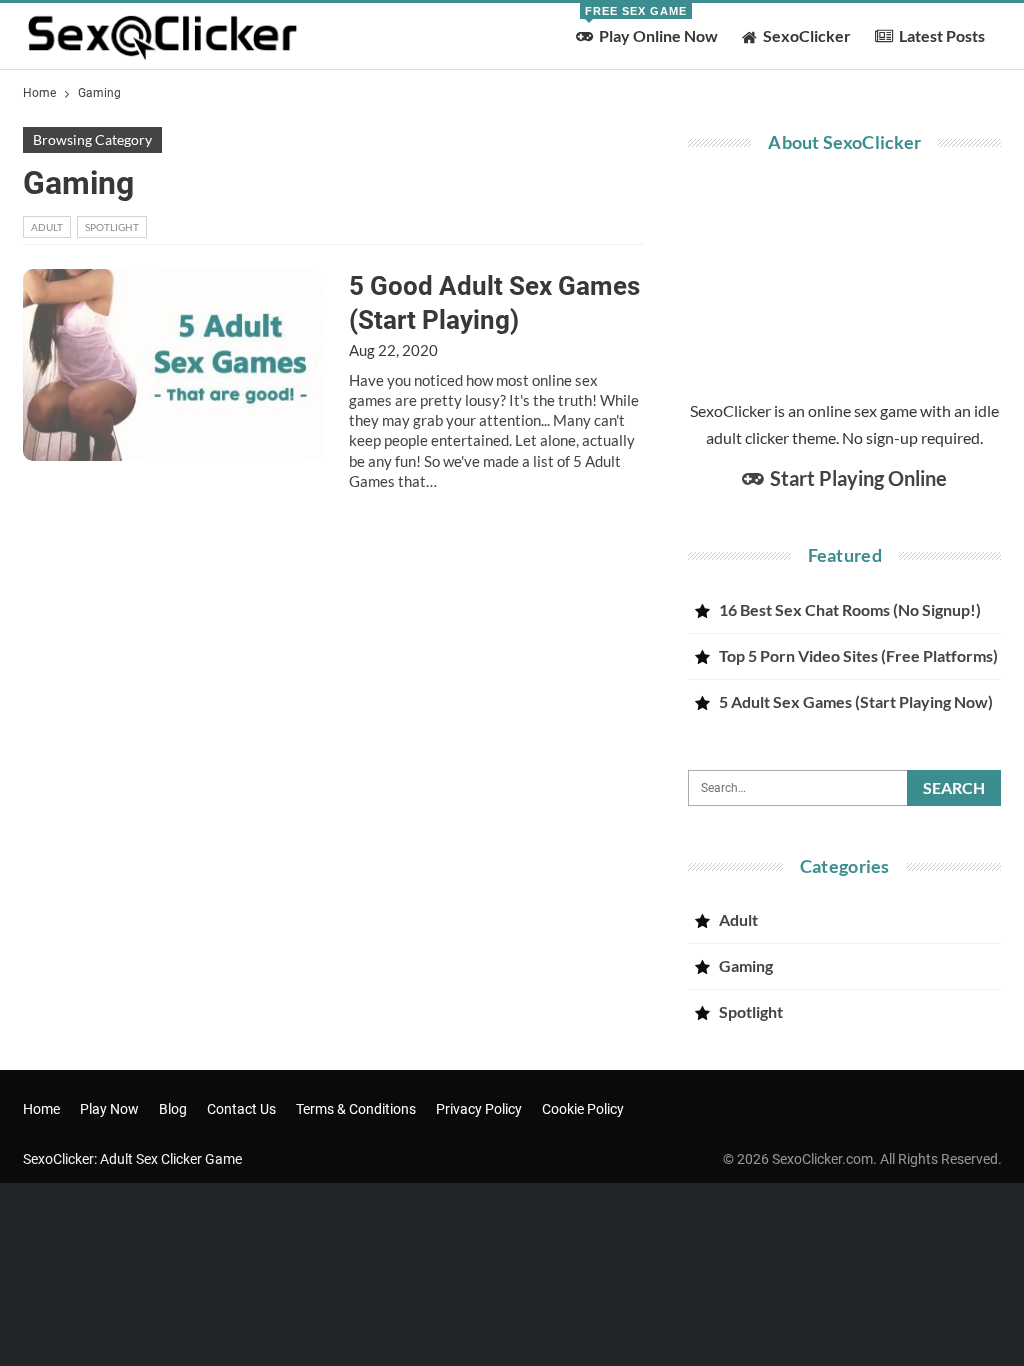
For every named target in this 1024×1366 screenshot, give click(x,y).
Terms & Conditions (356, 1109)
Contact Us (241, 1109)
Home (41, 1109)
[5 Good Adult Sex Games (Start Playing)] (173, 365)
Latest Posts (942, 35)
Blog (173, 1109)
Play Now (109, 1109)
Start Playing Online (856, 478)
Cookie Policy (583, 1109)
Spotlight (112, 227)
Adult (47, 227)
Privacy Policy (479, 1109)
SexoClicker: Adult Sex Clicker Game (132, 1159)
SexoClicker (807, 35)
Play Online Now (651, 25)
